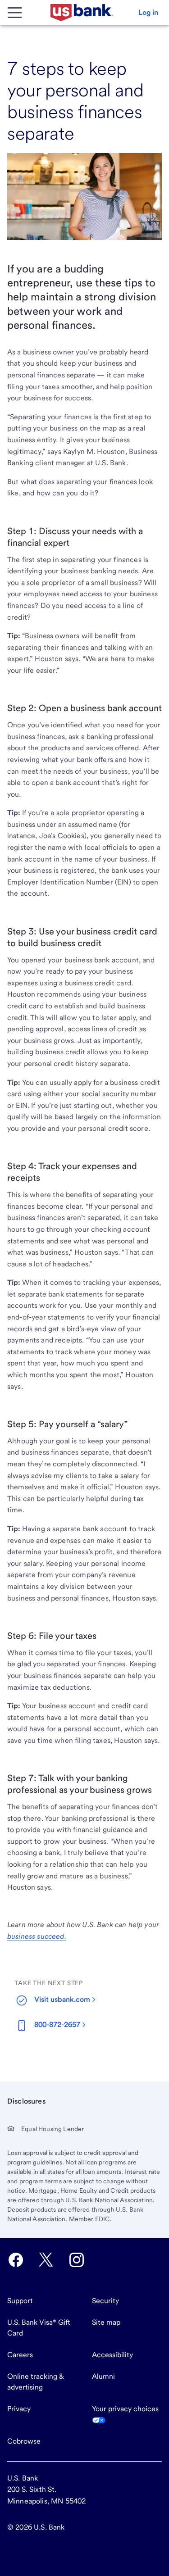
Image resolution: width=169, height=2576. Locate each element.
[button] (148, 13)
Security (105, 2301)
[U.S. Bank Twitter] (46, 2260)
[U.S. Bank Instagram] (77, 2260)
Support (20, 2301)
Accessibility (112, 2355)
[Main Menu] (14, 13)
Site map (106, 2322)
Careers (20, 2355)
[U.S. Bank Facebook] (16, 2260)
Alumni (103, 2376)
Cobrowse (24, 2441)
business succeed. (37, 1936)
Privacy (19, 2409)
